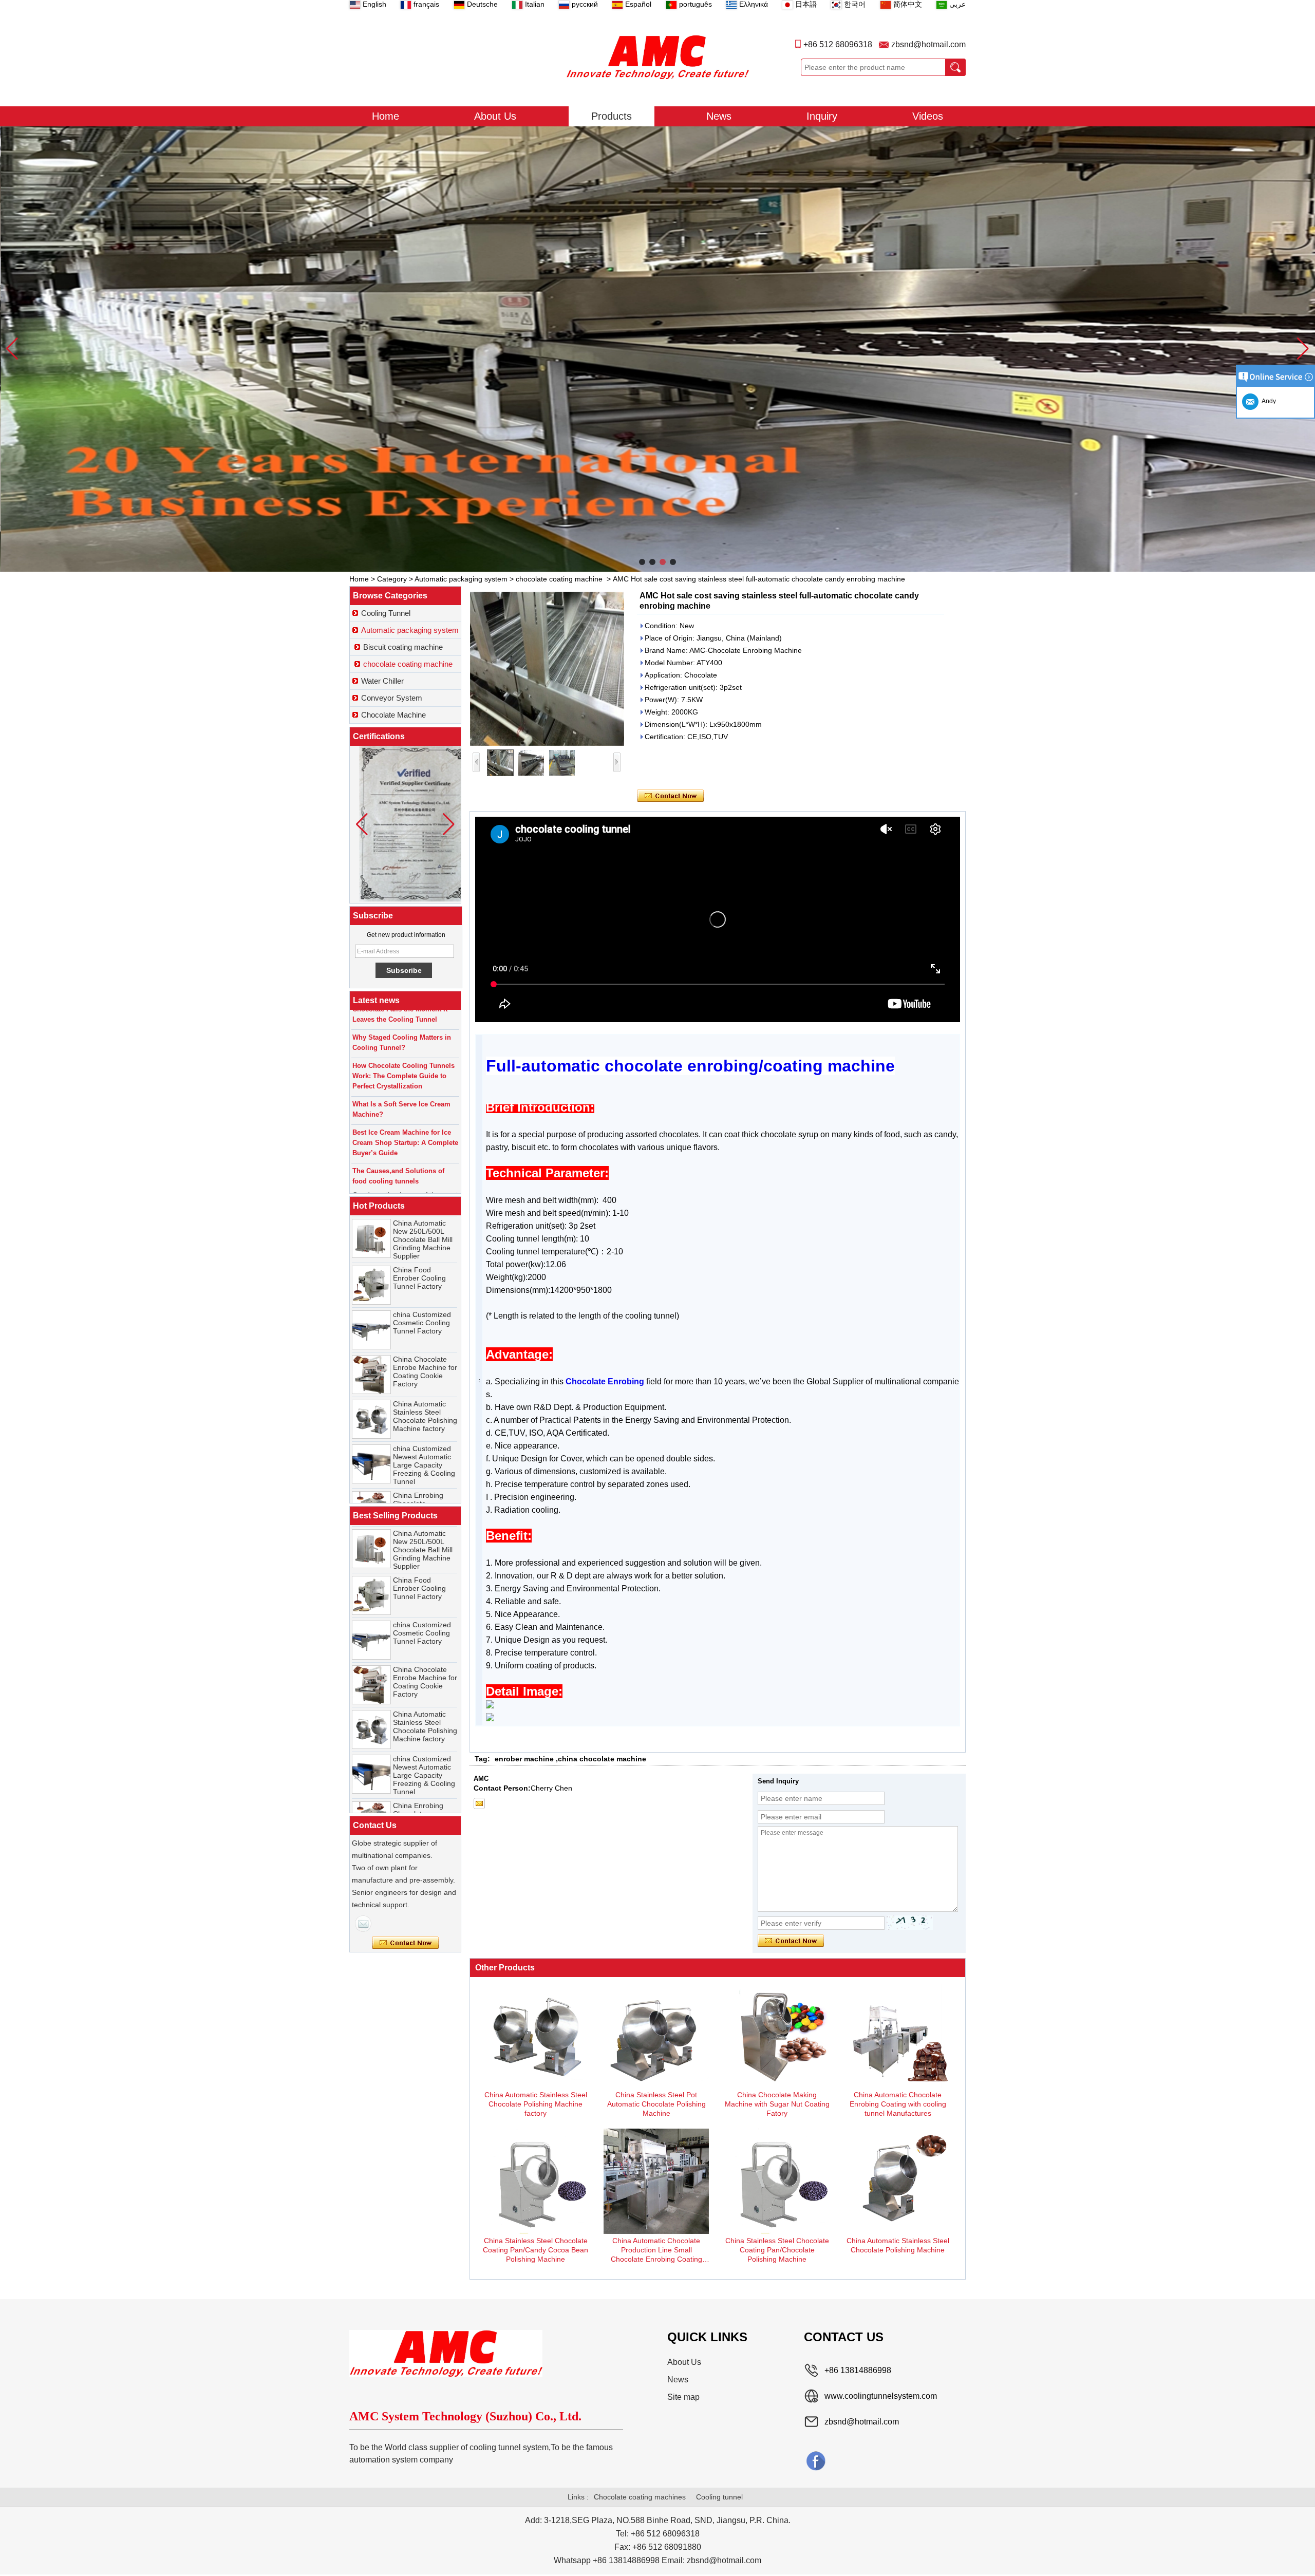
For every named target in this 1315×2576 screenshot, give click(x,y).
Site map (683, 2397)
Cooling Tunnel (386, 613)
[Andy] (363, 1924)
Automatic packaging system (461, 579)
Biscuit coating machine (403, 647)
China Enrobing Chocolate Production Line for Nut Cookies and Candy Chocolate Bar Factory (424, 1446)
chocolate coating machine (559, 579)
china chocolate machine (602, 1759)
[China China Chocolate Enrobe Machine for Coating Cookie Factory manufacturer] (371, 1305)
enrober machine (524, 1759)
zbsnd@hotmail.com (928, 44)
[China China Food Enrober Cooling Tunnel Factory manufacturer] (371, 1215)
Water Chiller (382, 681)
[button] (642, 562)
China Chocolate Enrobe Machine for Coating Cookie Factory (425, 1302)
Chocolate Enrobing (605, 1381)
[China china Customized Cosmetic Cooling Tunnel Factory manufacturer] (371, 1260)
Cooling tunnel (719, 2497)
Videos (928, 116)
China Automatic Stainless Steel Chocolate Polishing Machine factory (425, 1346)
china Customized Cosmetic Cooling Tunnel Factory (422, 1253)
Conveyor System (392, 698)
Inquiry (822, 116)
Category (392, 579)
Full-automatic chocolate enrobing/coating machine (690, 1066)
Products (612, 116)
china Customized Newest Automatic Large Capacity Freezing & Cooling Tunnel (424, 1395)
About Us (495, 116)
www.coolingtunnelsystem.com (881, 2396)
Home (386, 116)
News (719, 116)
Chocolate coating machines (640, 2497)
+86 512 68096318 (838, 44)
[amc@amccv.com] (479, 1803)
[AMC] (657, 57)
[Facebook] (816, 2460)
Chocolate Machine (393, 715)
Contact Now (406, 1943)
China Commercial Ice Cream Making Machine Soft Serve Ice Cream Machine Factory (425, 1497)
